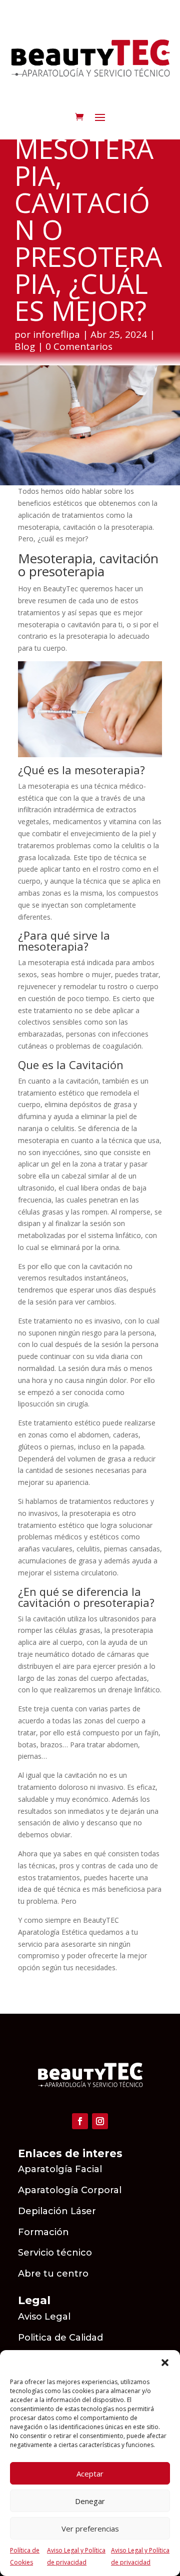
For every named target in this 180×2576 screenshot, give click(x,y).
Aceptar (90, 2474)
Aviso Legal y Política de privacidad (76, 2556)
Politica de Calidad (60, 2338)
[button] (165, 2363)
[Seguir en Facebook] (80, 2121)
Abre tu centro (53, 2274)
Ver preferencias (90, 2529)
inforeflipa (56, 334)
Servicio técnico (55, 2253)
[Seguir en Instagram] (100, 2121)
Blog (25, 346)
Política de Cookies (25, 2556)
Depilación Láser (57, 2211)
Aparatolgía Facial (60, 2169)
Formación (43, 2232)
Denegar (90, 2501)
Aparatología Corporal (70, 2190)
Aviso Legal (45, 2317)
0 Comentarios (79, 346)
